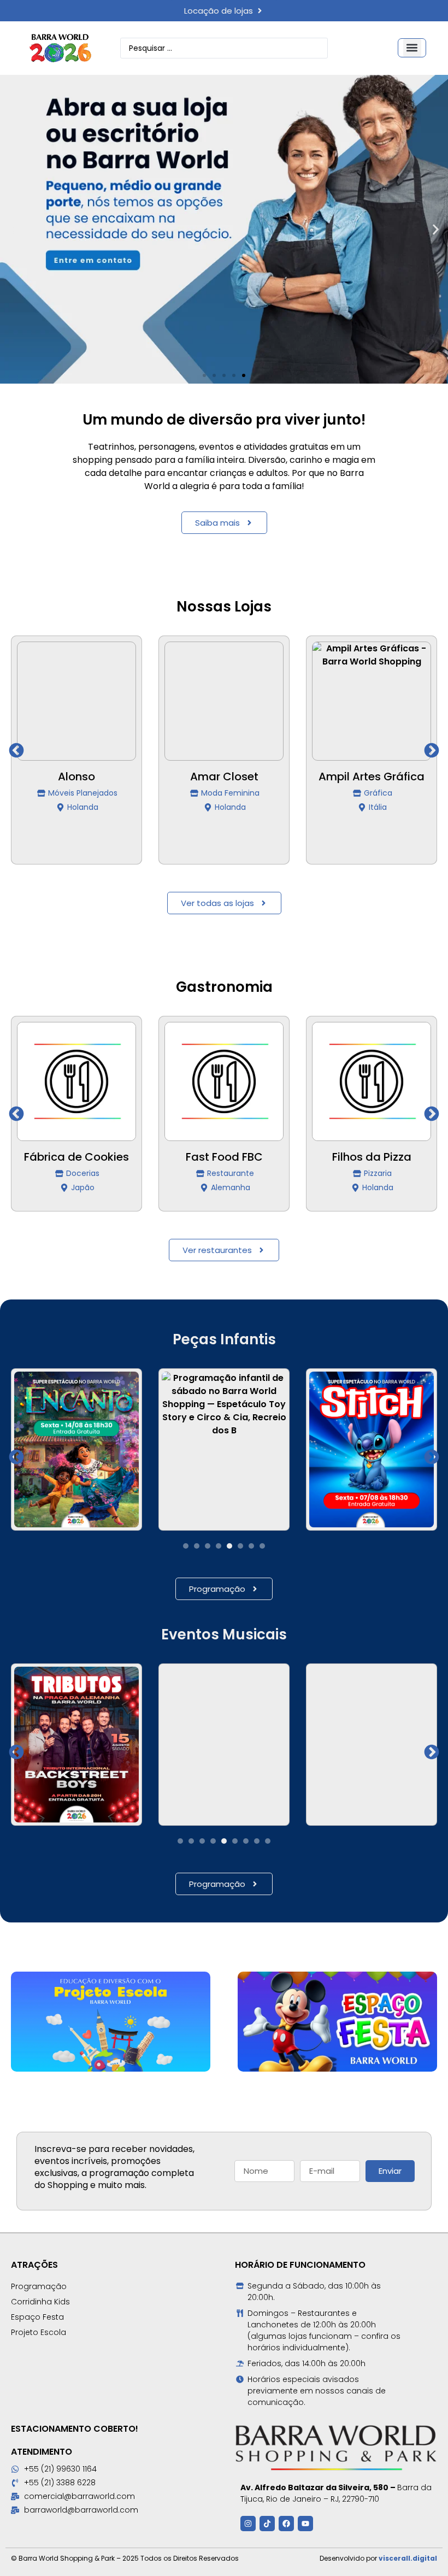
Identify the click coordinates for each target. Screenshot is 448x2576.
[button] (412, 48)
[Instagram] (248, 2524)
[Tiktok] (267, 2524)
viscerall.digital (408, 2558)
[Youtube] (305, 2524)
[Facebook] (286, 2524)
